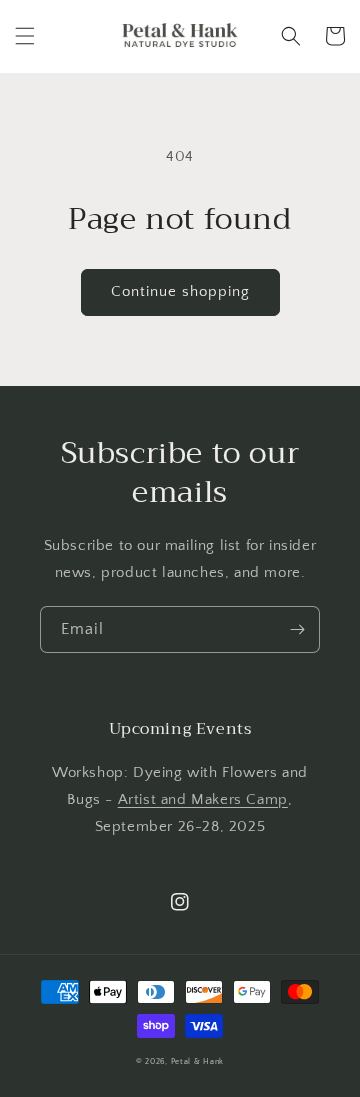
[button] (25, 36)
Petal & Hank (197, 1061)
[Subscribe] (297, 629)
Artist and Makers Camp (203, 799)
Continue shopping (180, 291)
